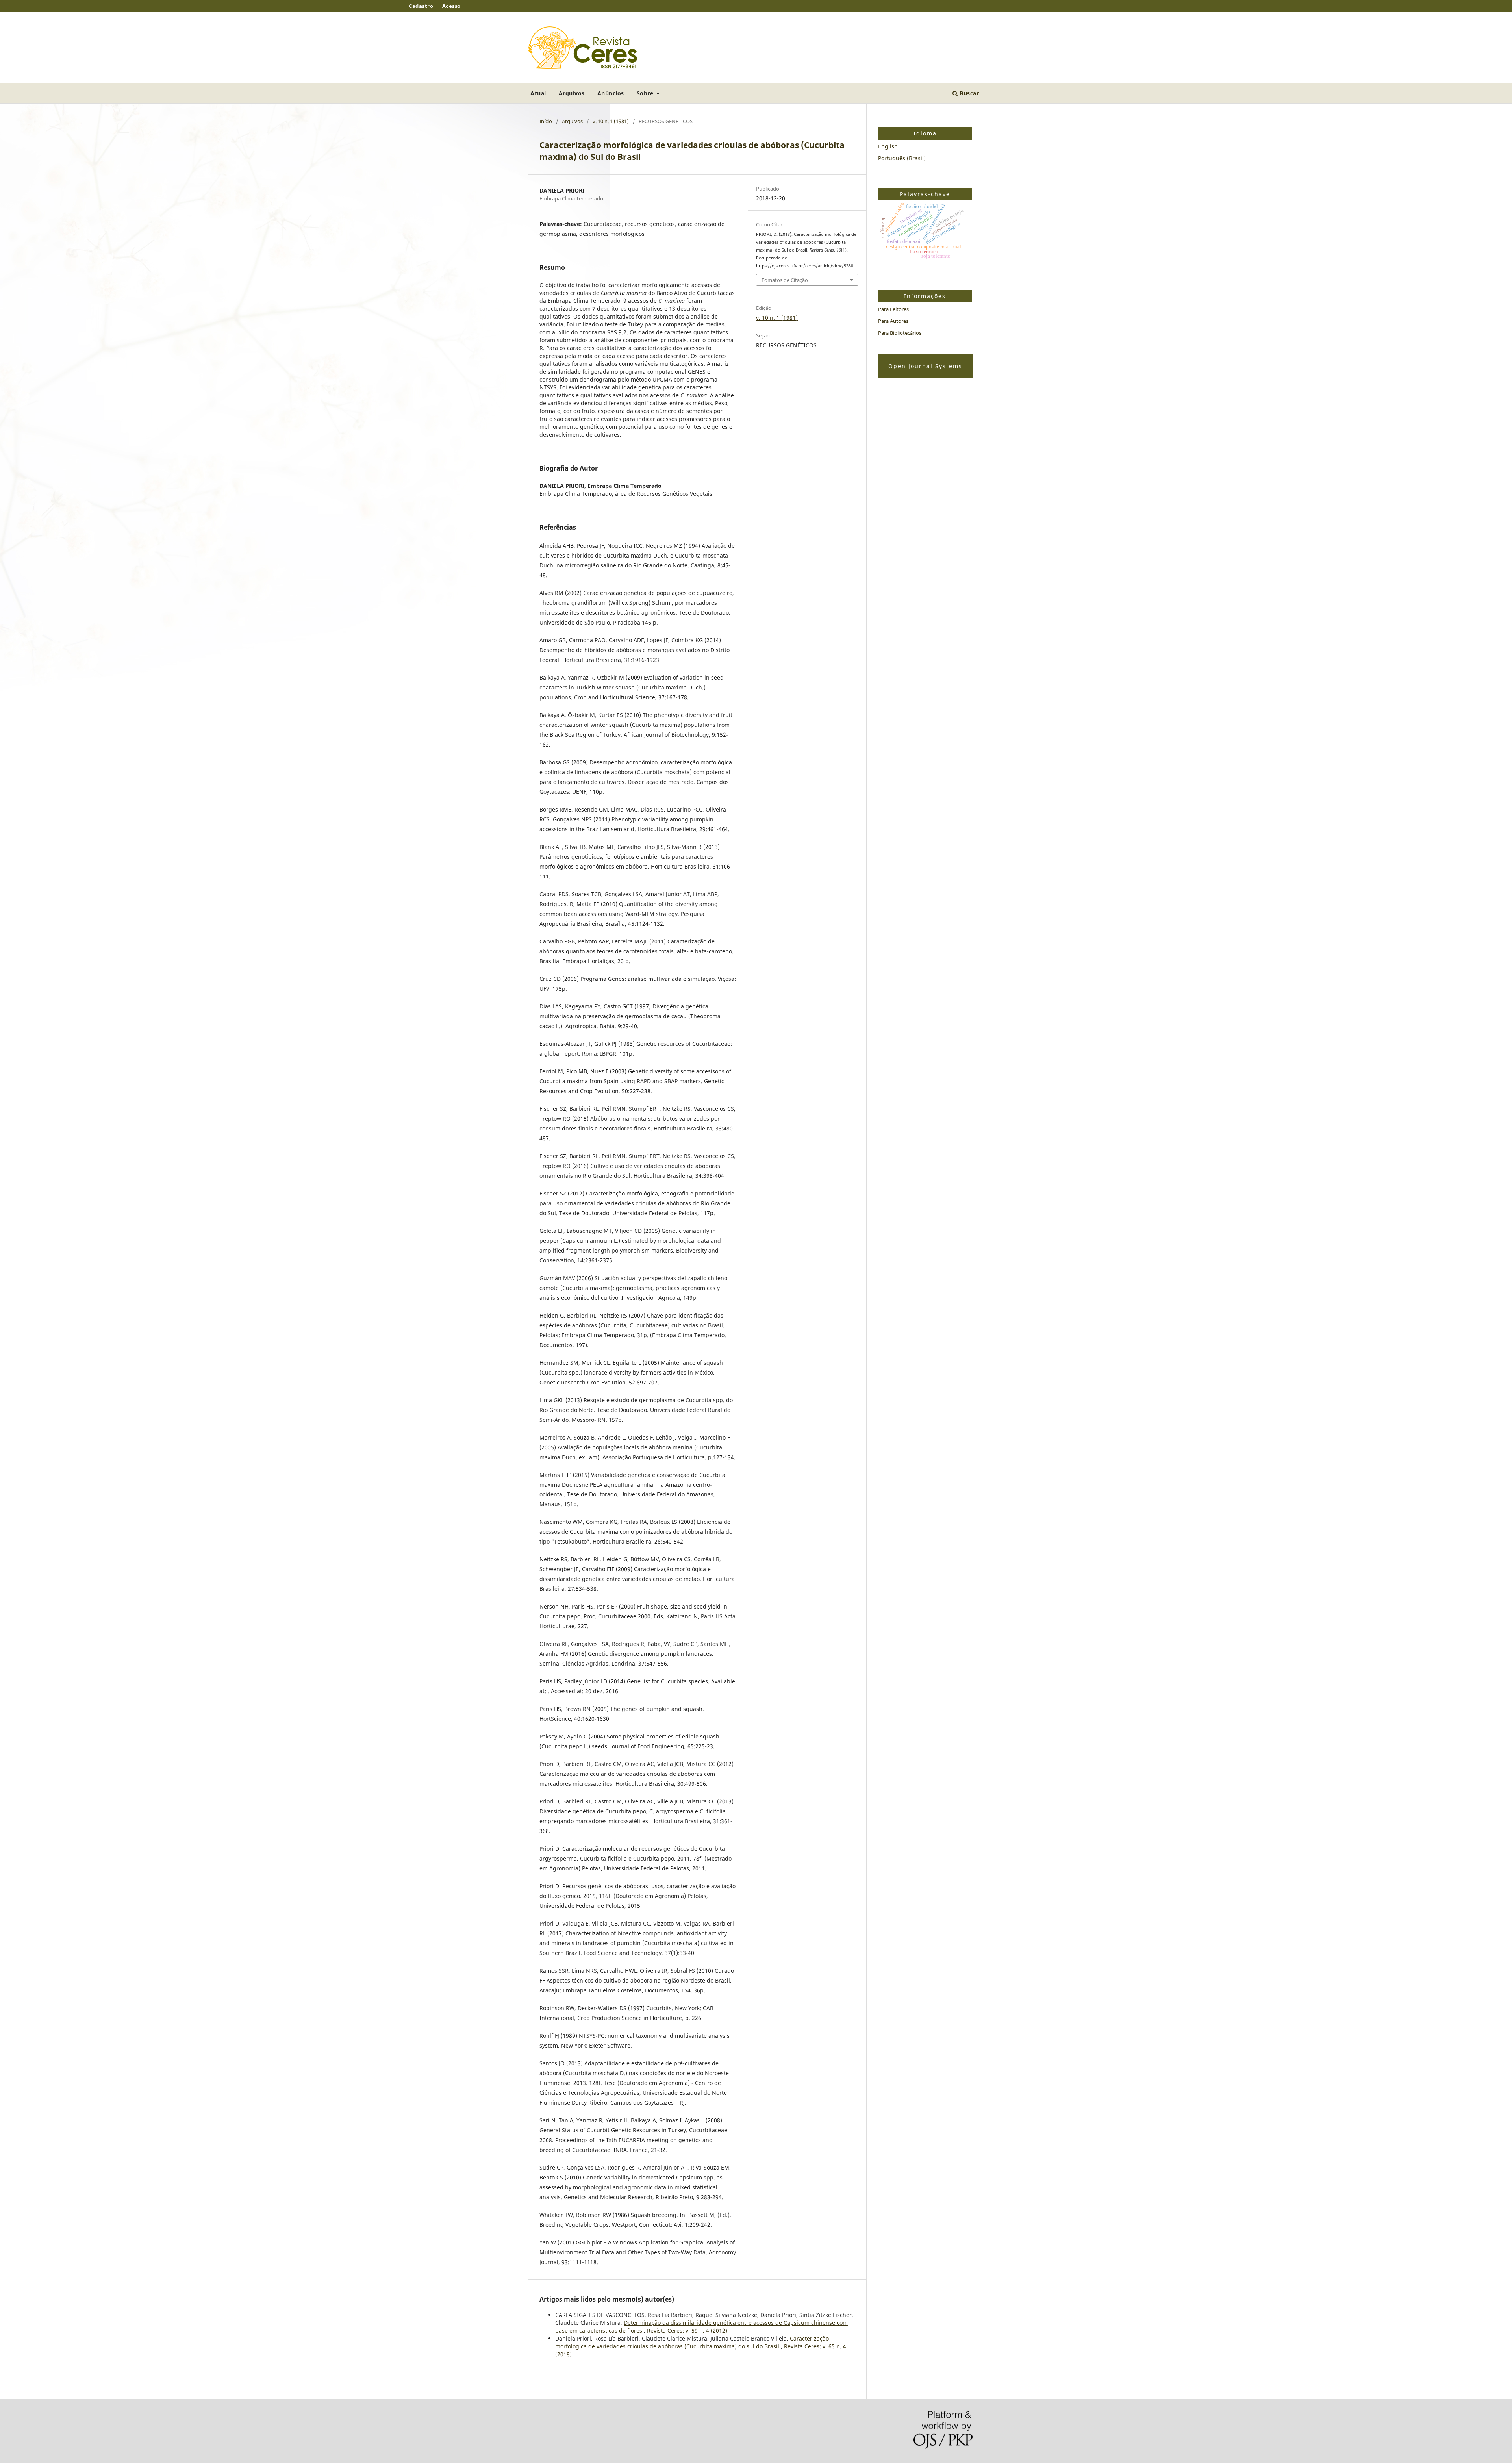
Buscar (969, 93)
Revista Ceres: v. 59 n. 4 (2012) (687, 2330)
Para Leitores (893, 309)
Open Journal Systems (925, 366)
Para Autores (893, 321)
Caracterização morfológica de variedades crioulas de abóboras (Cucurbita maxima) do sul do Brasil (692, 2342)
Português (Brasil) (902, 158)
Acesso (451, 6)
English (888, 146)
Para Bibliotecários (900, 333)
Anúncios (611, 93)
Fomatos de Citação (785, 280)
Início (546, 121)
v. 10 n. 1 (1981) (611, 121)
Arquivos (572, 93)
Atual (538, 93)
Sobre (646, 93)
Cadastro (421, 6)
